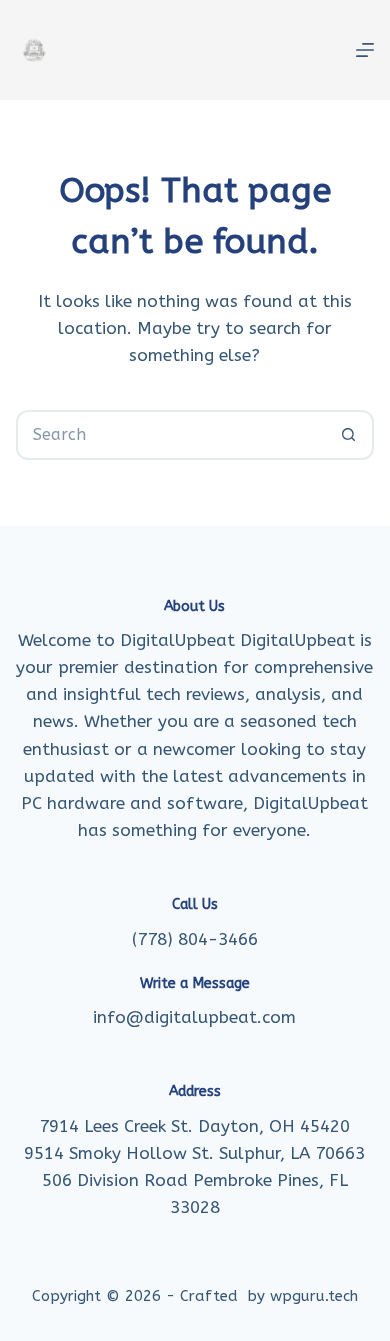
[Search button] (349, 435)
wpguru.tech (314, 1296)
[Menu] (365, 50)
